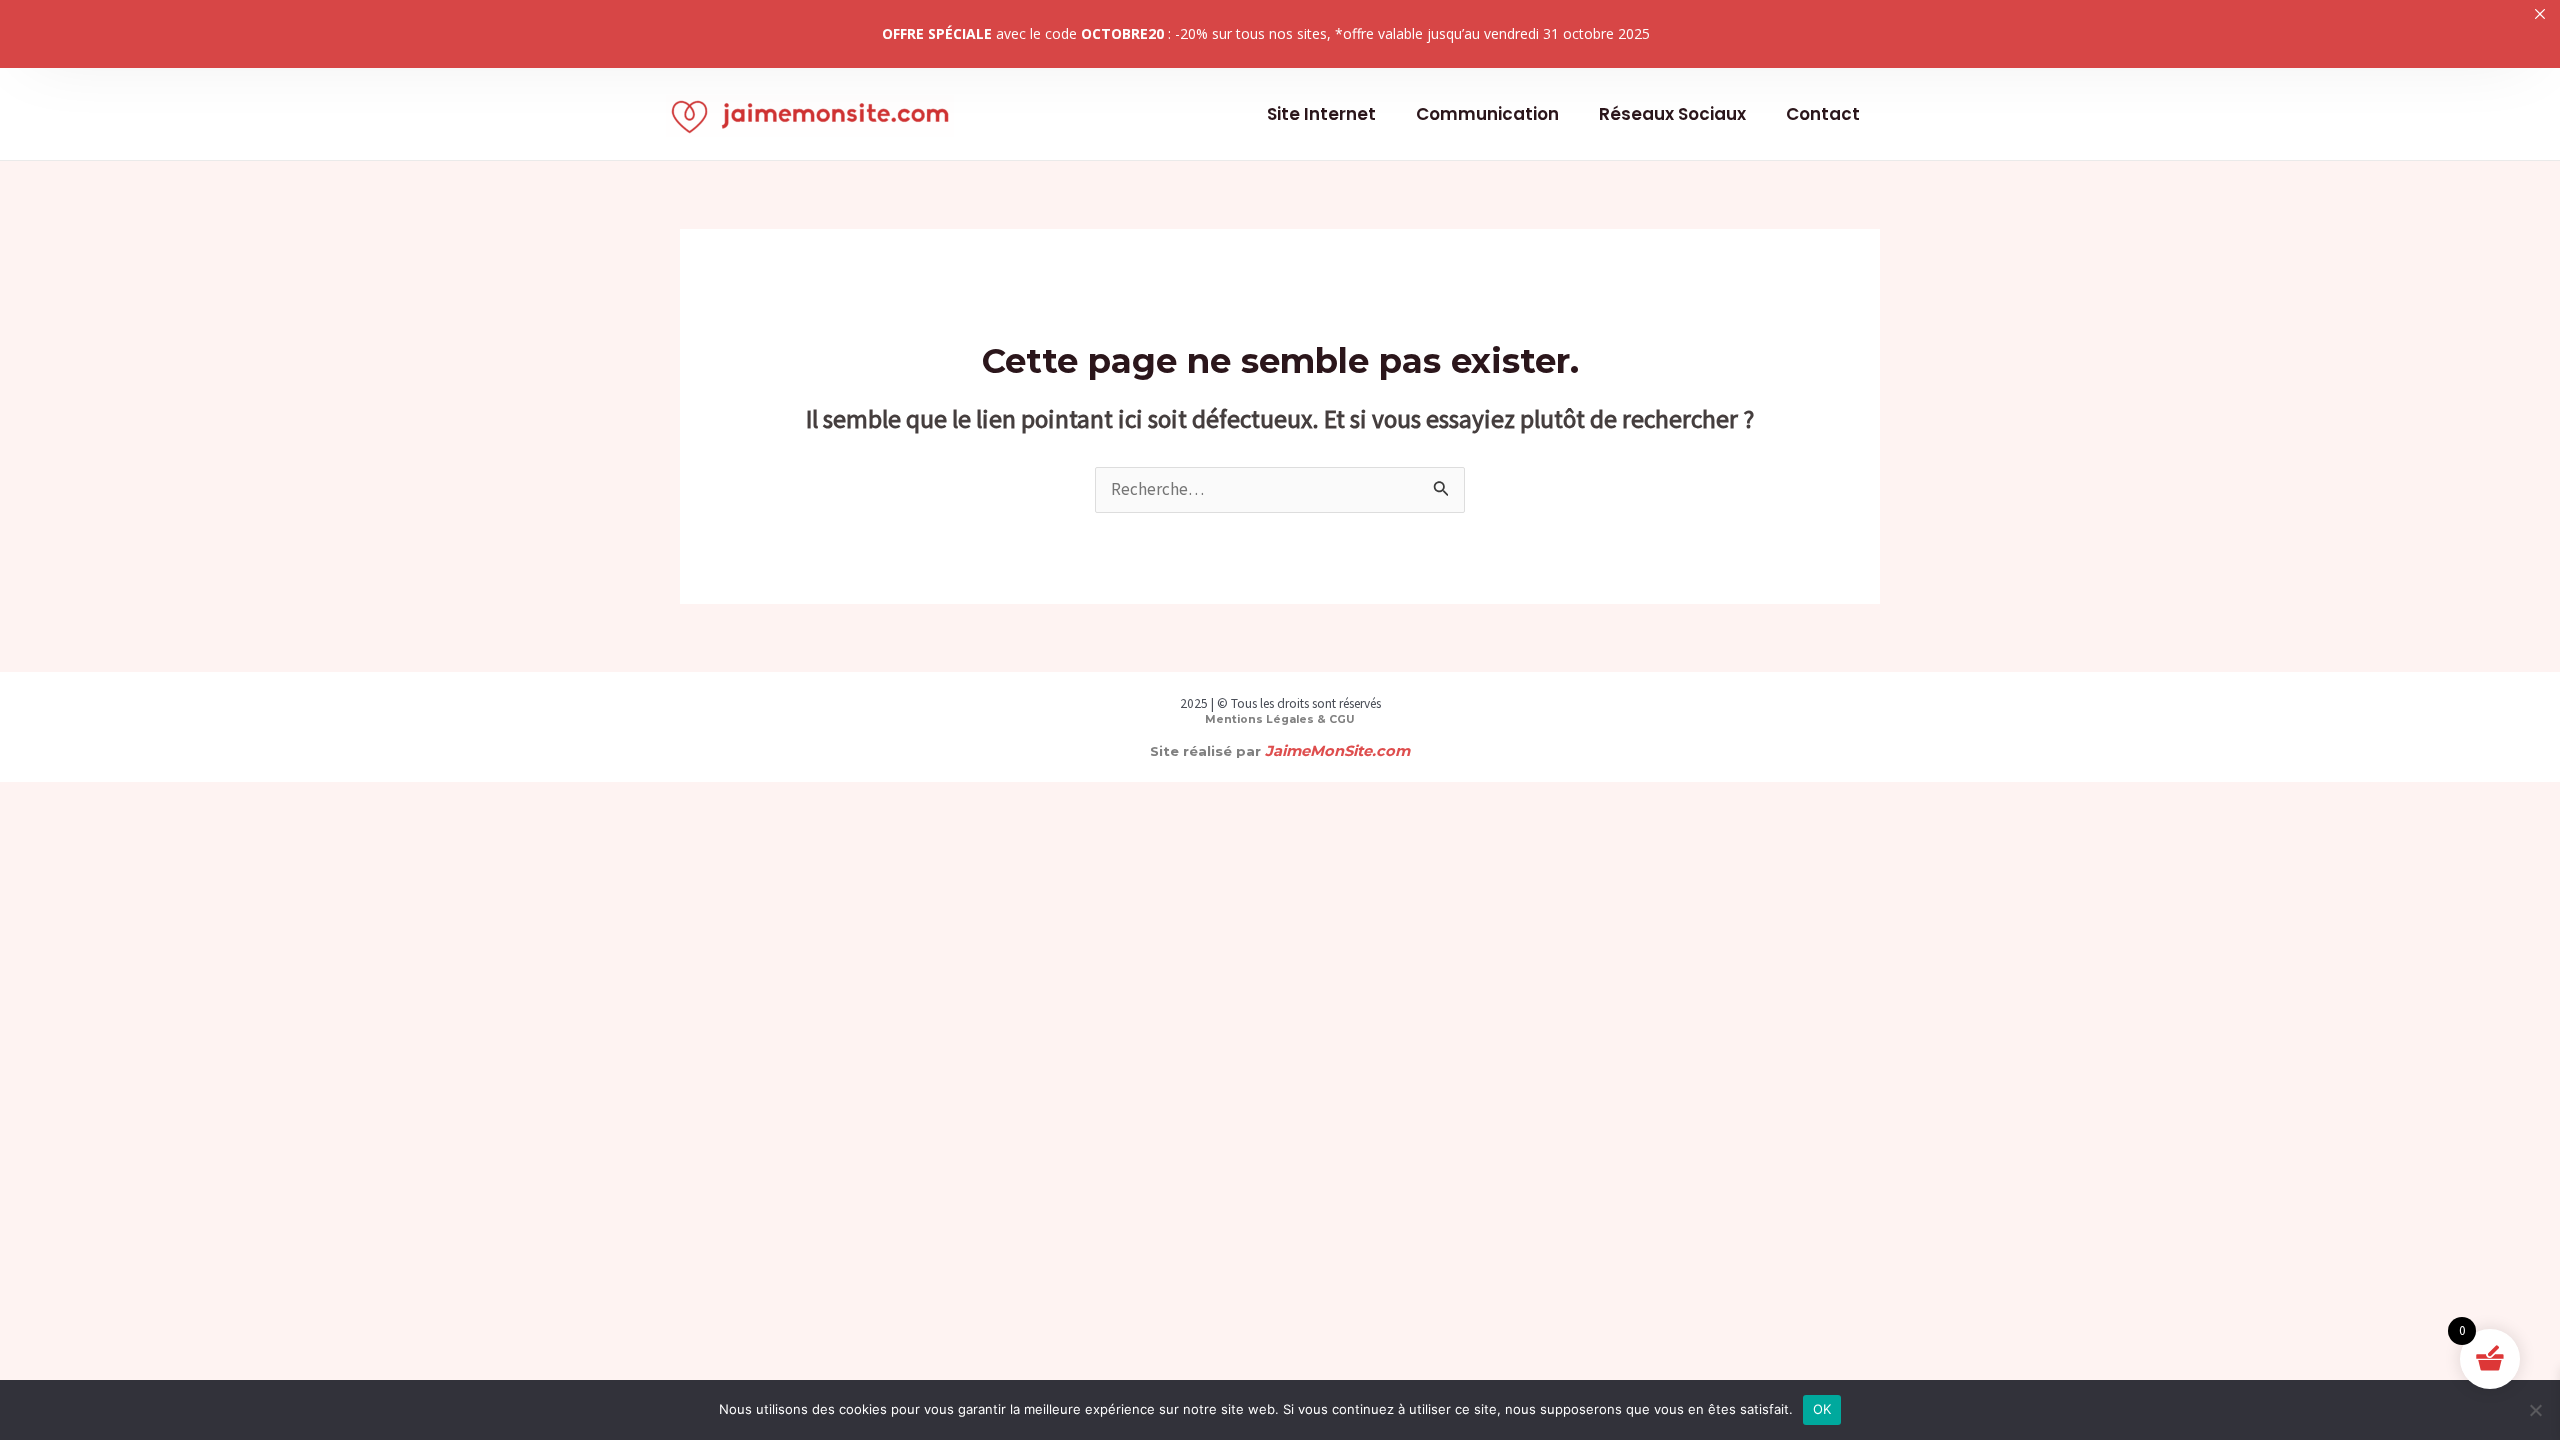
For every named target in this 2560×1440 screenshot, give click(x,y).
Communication (1487, 114)
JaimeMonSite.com (1337, 751)
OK (1822, 1409)
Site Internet (1321, 114)
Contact (1823, 114)
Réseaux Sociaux (1672, 114)
